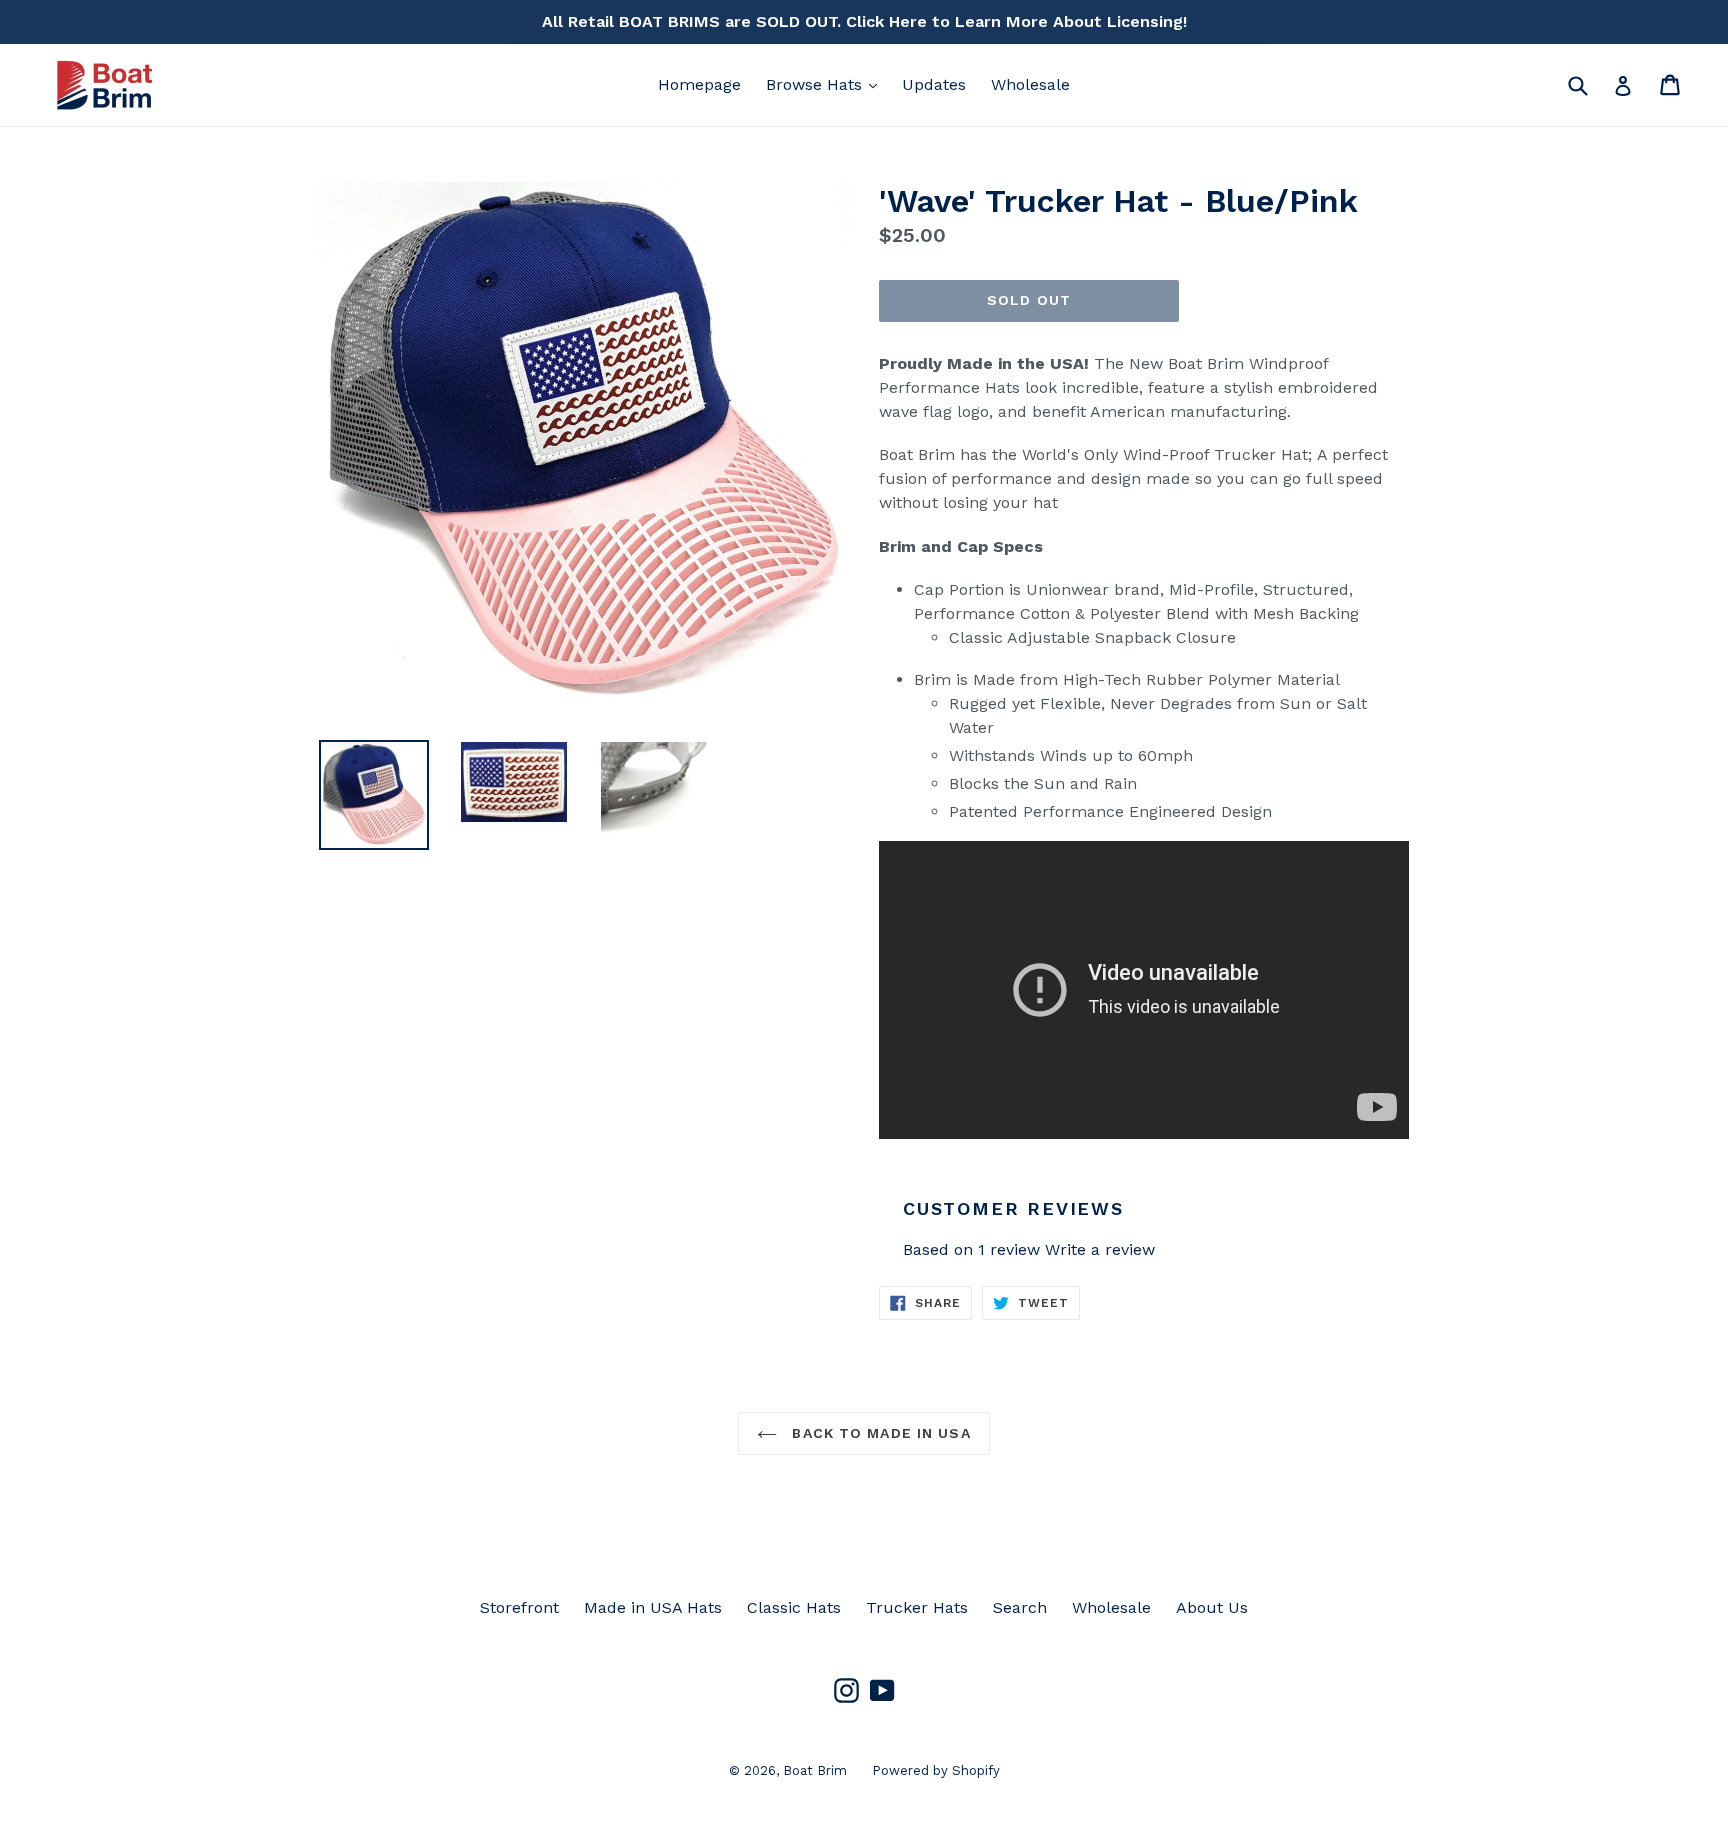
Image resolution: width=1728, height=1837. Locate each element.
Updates (934, 84)
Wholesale (1030, 84)
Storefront (519, 1607)
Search (1020, 1607)
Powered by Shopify (936, 1770)
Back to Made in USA (878, 1433)
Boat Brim (815, 1770)
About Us (1212, 1607)
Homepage (699, 84)
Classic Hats (794, 1607)
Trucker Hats (917, 1607)
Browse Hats (826, 84)
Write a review (1100, 1249)
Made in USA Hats (653, 1607)
